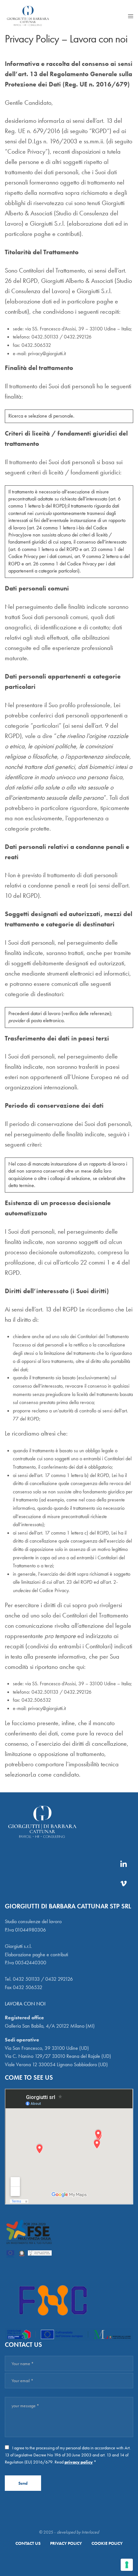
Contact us (28, 2543)
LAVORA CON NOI (25, 2004)
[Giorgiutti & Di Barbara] (28, 16)
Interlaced (90, 2532)
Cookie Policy (107, 2543)
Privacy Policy (66, 2543)
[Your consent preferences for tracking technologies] (127, 2565)
